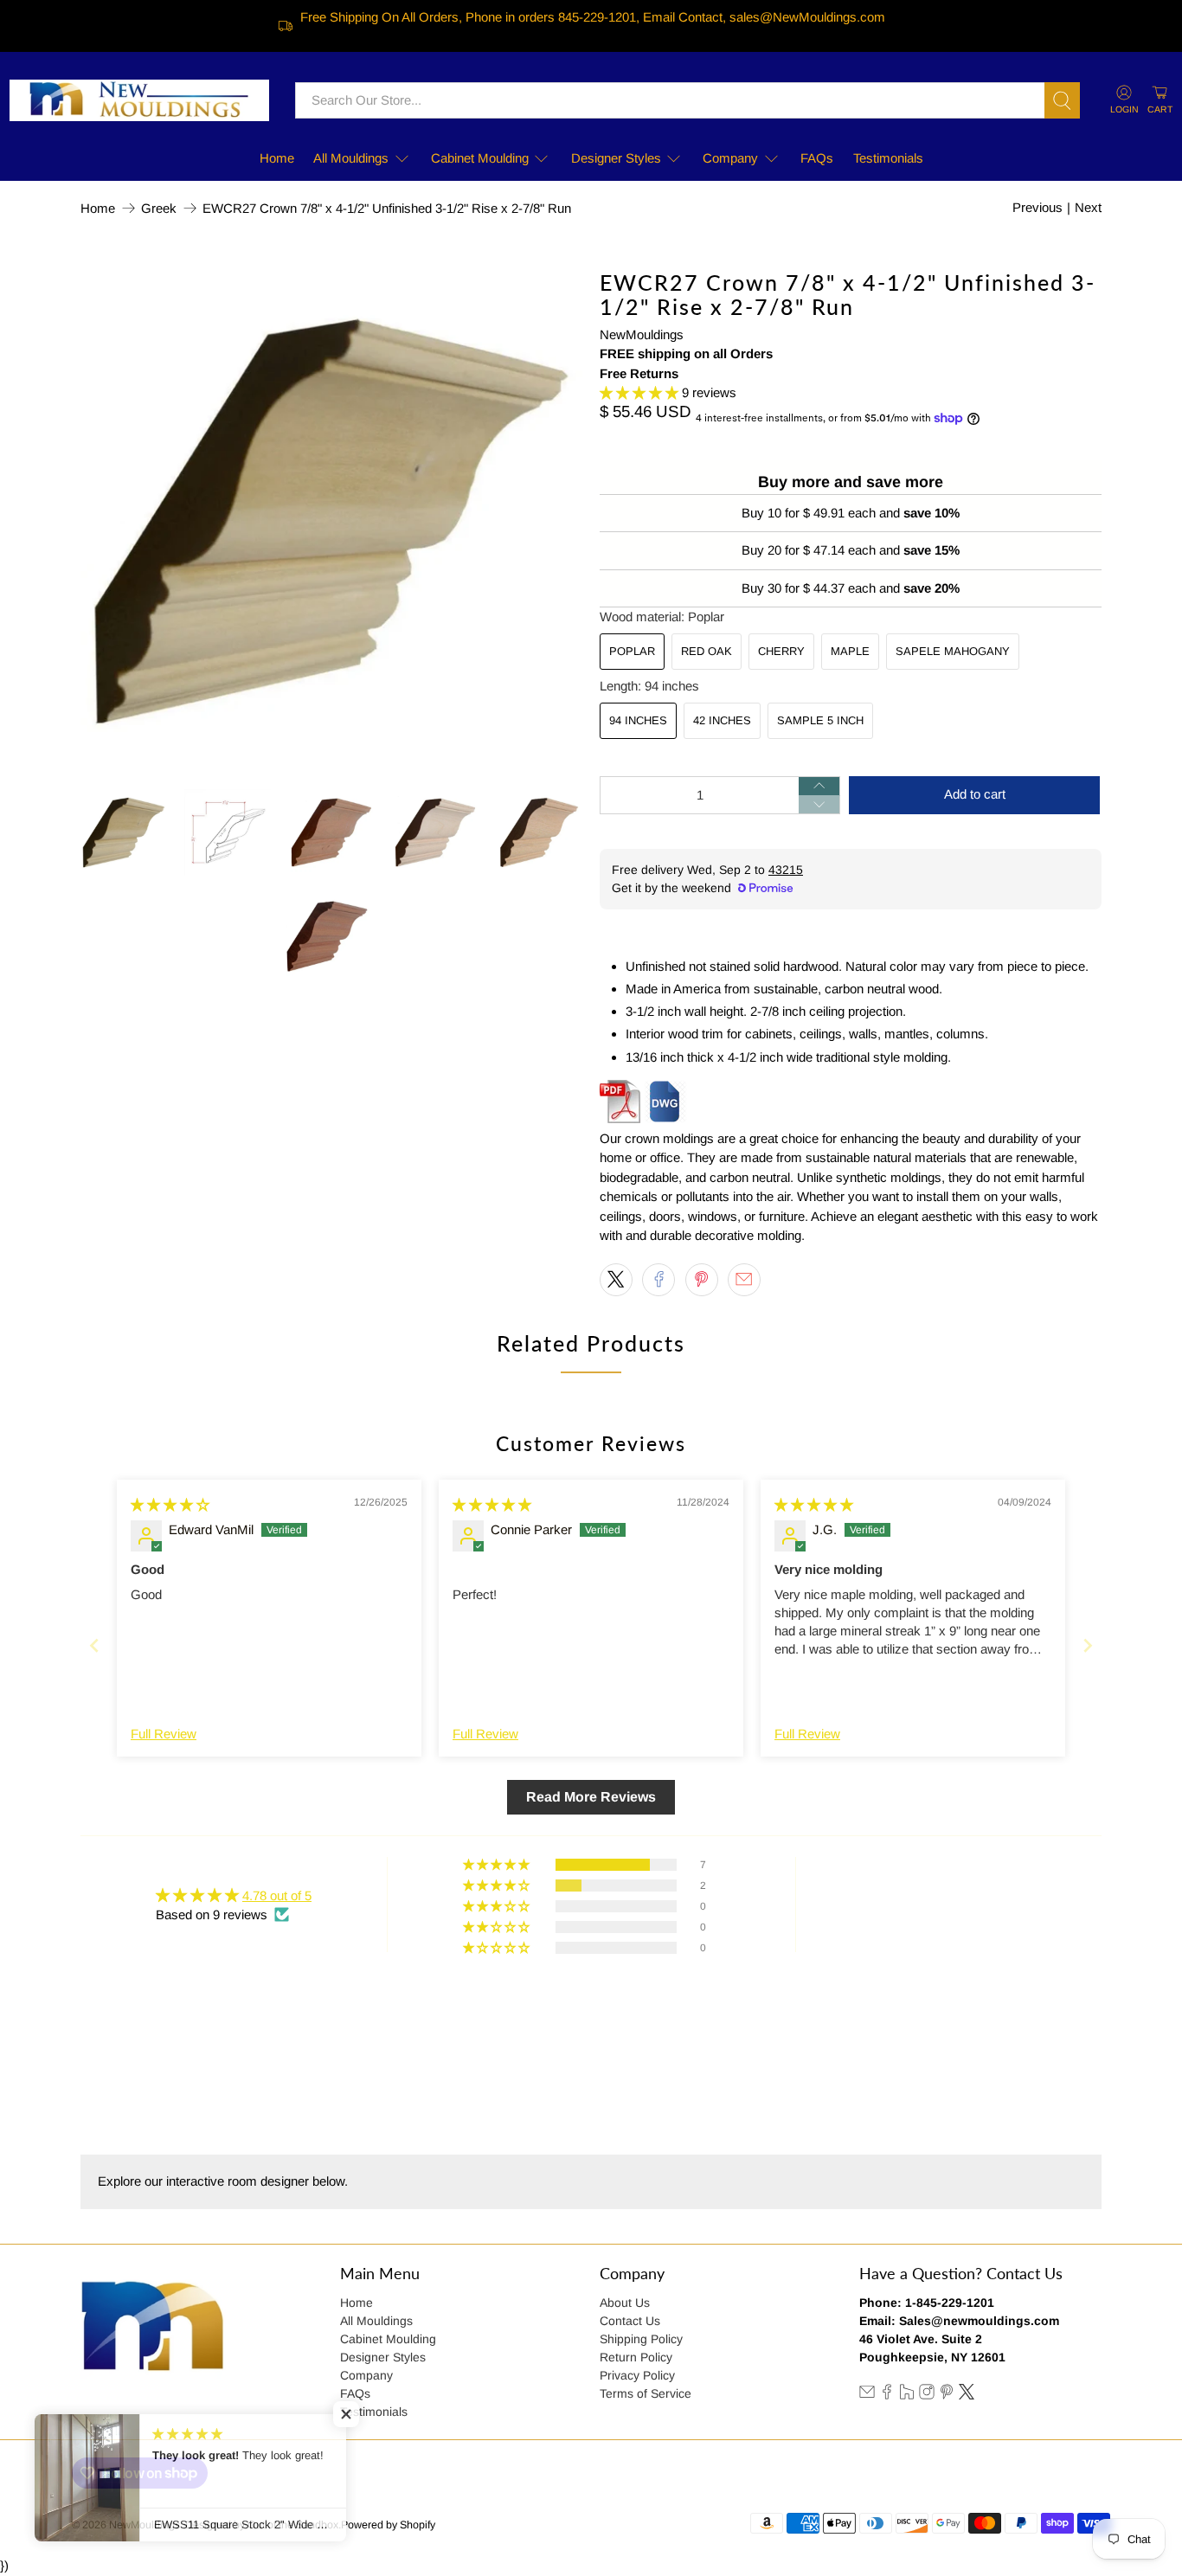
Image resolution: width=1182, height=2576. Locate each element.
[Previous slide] (94, 1645)
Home (277, 158)
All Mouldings (351, 158)
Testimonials (888, 158)
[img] (170, 1504)
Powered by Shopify (388, 2525)
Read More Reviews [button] (591, 1797)
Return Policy (636, 2357)
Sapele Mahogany (953, 651)
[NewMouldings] (139, 100)
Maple (850, 651)
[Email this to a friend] (744, 1280)
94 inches (638, 720)
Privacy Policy (637, 2375)
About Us (625, 2303)
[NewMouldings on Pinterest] (947, 2395)
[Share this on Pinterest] (702, 1280)
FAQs (817, 158)
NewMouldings (642, 334)
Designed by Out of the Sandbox (262, 2525)
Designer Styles (616, 158)
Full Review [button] (164, 1734)
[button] (639, 392)
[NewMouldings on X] (967, 2395)
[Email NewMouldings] (867, 2395)
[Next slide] (1088, 1645)
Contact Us (630, 2321)
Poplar (632, 651)
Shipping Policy (641, 2339)
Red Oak (707, 651)
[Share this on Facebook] (658, 1280)
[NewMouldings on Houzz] (907, 2395)
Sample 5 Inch (820, 720)
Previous (1037, 207)
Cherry (781, 651)
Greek (159, 208)
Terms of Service (646, 2393)
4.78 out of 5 (277, 1895)
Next (1088, 207)
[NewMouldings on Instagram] (927, 2395)
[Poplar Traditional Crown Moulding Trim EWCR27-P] (331, 521)
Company (730, 158)
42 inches (722, 720)
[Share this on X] (616, 1280)
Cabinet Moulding (480, 158)
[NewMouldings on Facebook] (887, 2395)
